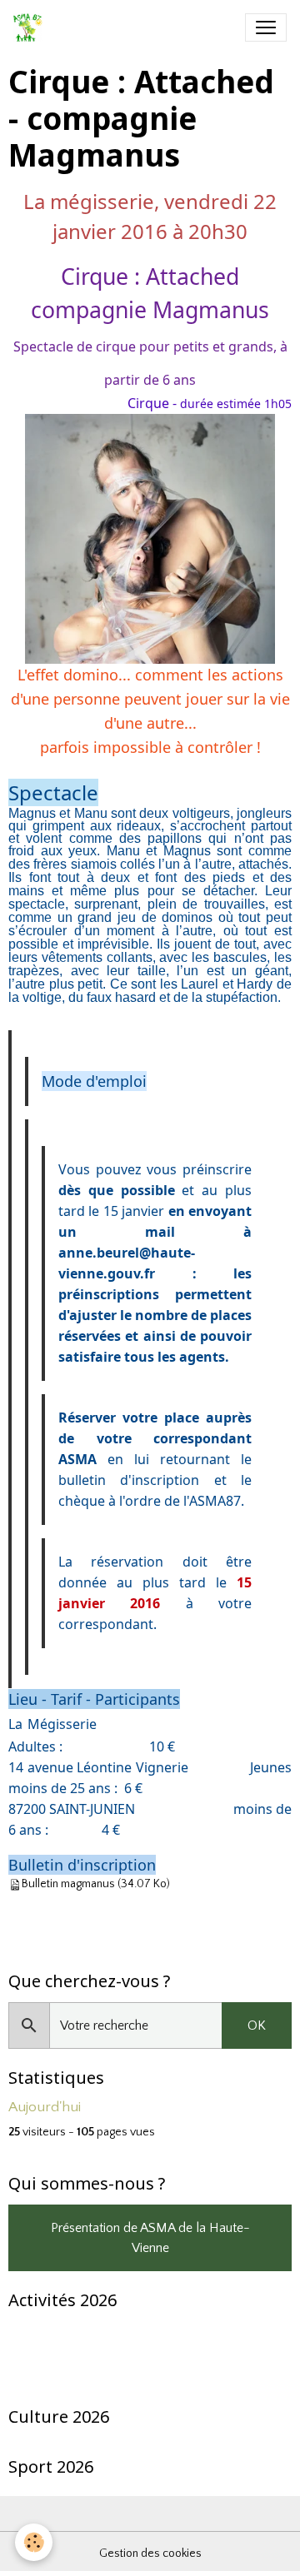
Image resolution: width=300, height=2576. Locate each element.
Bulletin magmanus (68, 1885)
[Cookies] (34, 2542)
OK (257, 2025)
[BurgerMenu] (266, 27)
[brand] (31, 27)
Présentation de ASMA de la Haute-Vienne (150, 2238)
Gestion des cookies (150, 2554)
